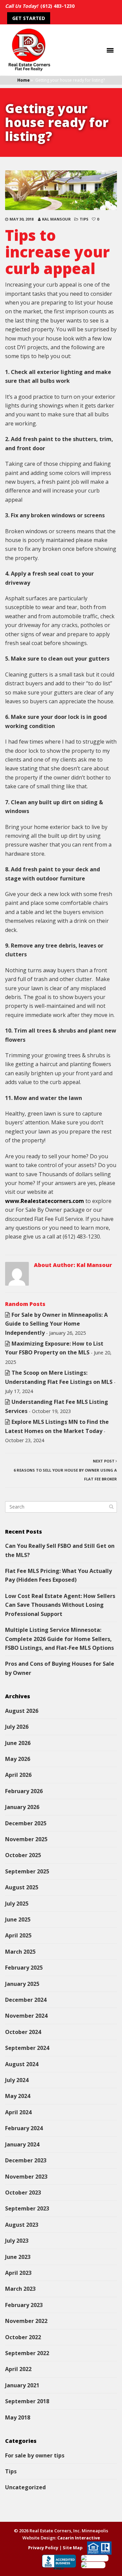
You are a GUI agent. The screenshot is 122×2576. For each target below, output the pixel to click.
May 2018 (18, 2417)
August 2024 (22, 2064)
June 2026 (18, 1743)
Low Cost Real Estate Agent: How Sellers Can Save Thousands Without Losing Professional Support (60, 1605)
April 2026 (18, 1775)
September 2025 (27, 1871)
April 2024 (18, 2112)
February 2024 (24, 2128)
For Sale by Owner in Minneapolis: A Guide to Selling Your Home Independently (56, 1324)
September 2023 (27, 2208)
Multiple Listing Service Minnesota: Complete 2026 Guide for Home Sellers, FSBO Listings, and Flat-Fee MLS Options (59, 1639)
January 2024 (22, 2144)
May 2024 (18, 2096)
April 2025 (18, 1935)
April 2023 (18, 2273)
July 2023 (17, 2241)
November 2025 (26, 1839)
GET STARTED (29, 18)
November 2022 (26, 2321)
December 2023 (26, 2160)
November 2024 (26, 2016)
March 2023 (20, 2289)
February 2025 (24, 1968)
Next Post (65, 1470)
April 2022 (18, 2369)
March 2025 (20, 1952)
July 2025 (17, 1904)
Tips (84, 219)
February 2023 (24, 2305)
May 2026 (18, 1759)
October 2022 (23, 2337)
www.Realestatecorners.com (45, 1201)
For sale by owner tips (35, 2455)
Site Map (73, 2547)
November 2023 (26, 2177)
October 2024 (23, 2032)
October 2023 (23, 2193)
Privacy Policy (43, 2547)
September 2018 (27, 2401)
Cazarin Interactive (79, 2538)
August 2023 (22, 2225)
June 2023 (18, 2257)
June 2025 (18, 1919)
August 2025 (22, 1887)
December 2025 (26, 1823)
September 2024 (27, 2048)
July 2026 (17, 1727)
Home (24, 80)
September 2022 (27, 2353)
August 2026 (22, 1711)
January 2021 (22, 2385)
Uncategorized (25, 2487)
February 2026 (24, 1791)
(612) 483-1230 (57, 6)
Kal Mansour (56, 219)
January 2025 (22, 1984)
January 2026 (22, 1807)
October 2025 (23, 1855)
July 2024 (17, 2080)
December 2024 (26, 2000)
